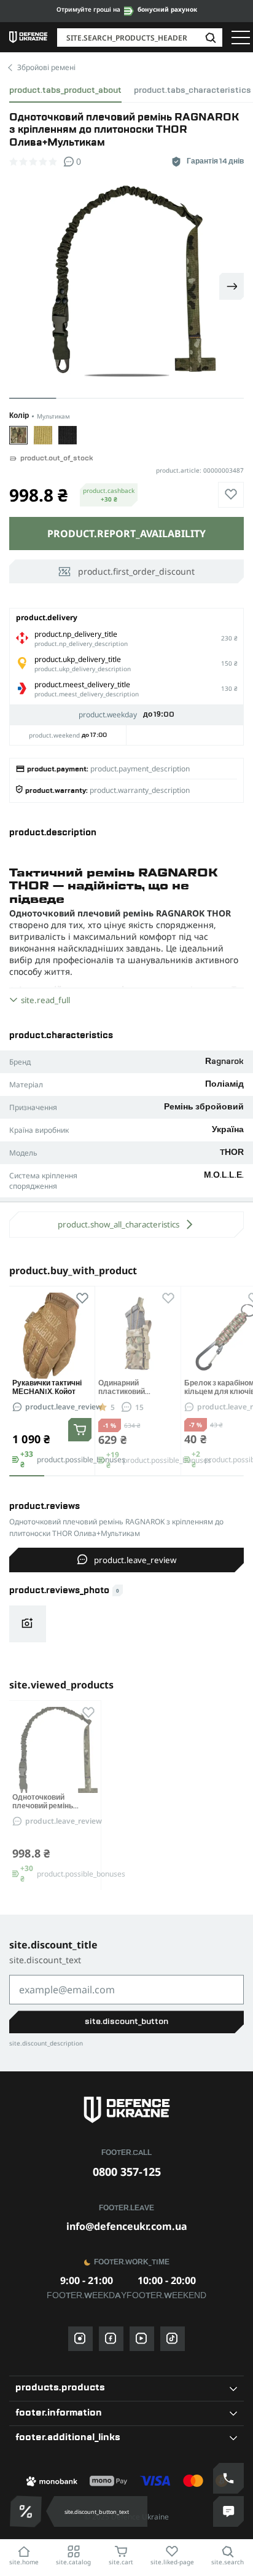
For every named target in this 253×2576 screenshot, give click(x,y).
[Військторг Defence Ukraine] (126, 2110)
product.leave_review (64, 1407)
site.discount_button (126, 2022)
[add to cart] (80, 1430)
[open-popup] (23, 2511)
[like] (231, 495)
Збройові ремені (46, 67)
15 (139, 1407)
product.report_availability (126, 534)
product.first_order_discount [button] (136, 571)
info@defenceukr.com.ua (127, 2226)
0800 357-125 (127, 2172)
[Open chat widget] (228, 2511)
